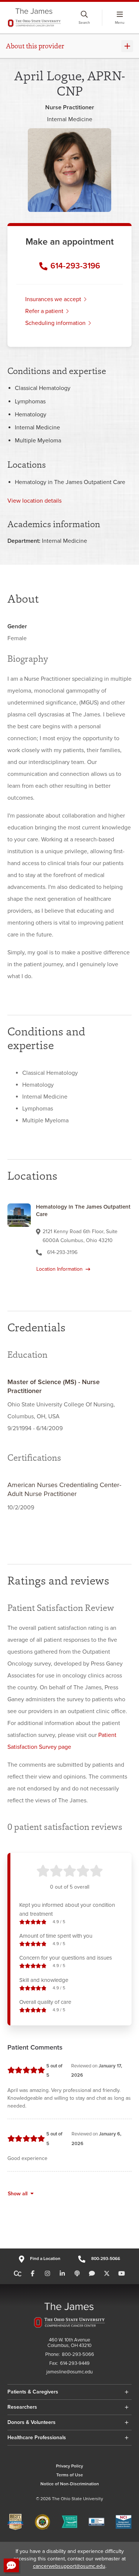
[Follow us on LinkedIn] (62, 2274)
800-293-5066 (106, 2259)
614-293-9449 (75, 2364)
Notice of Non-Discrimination (70, 2484)
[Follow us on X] (107, 2274)
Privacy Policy (69, 2466)
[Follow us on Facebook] (33, 2274)
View (34, 501)
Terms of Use (70, 2475)
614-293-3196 (75, 266)
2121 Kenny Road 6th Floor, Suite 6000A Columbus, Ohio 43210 (80, 1236)
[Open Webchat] (11, 2565)
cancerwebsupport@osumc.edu (69, 2566)
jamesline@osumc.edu (69, 2372)
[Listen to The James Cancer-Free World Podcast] (77, 2274)
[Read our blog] (92, 2274)
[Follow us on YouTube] (122, 2274)
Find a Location (45, 2259)
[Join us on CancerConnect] (18, 2274)
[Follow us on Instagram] (47, 2274)
